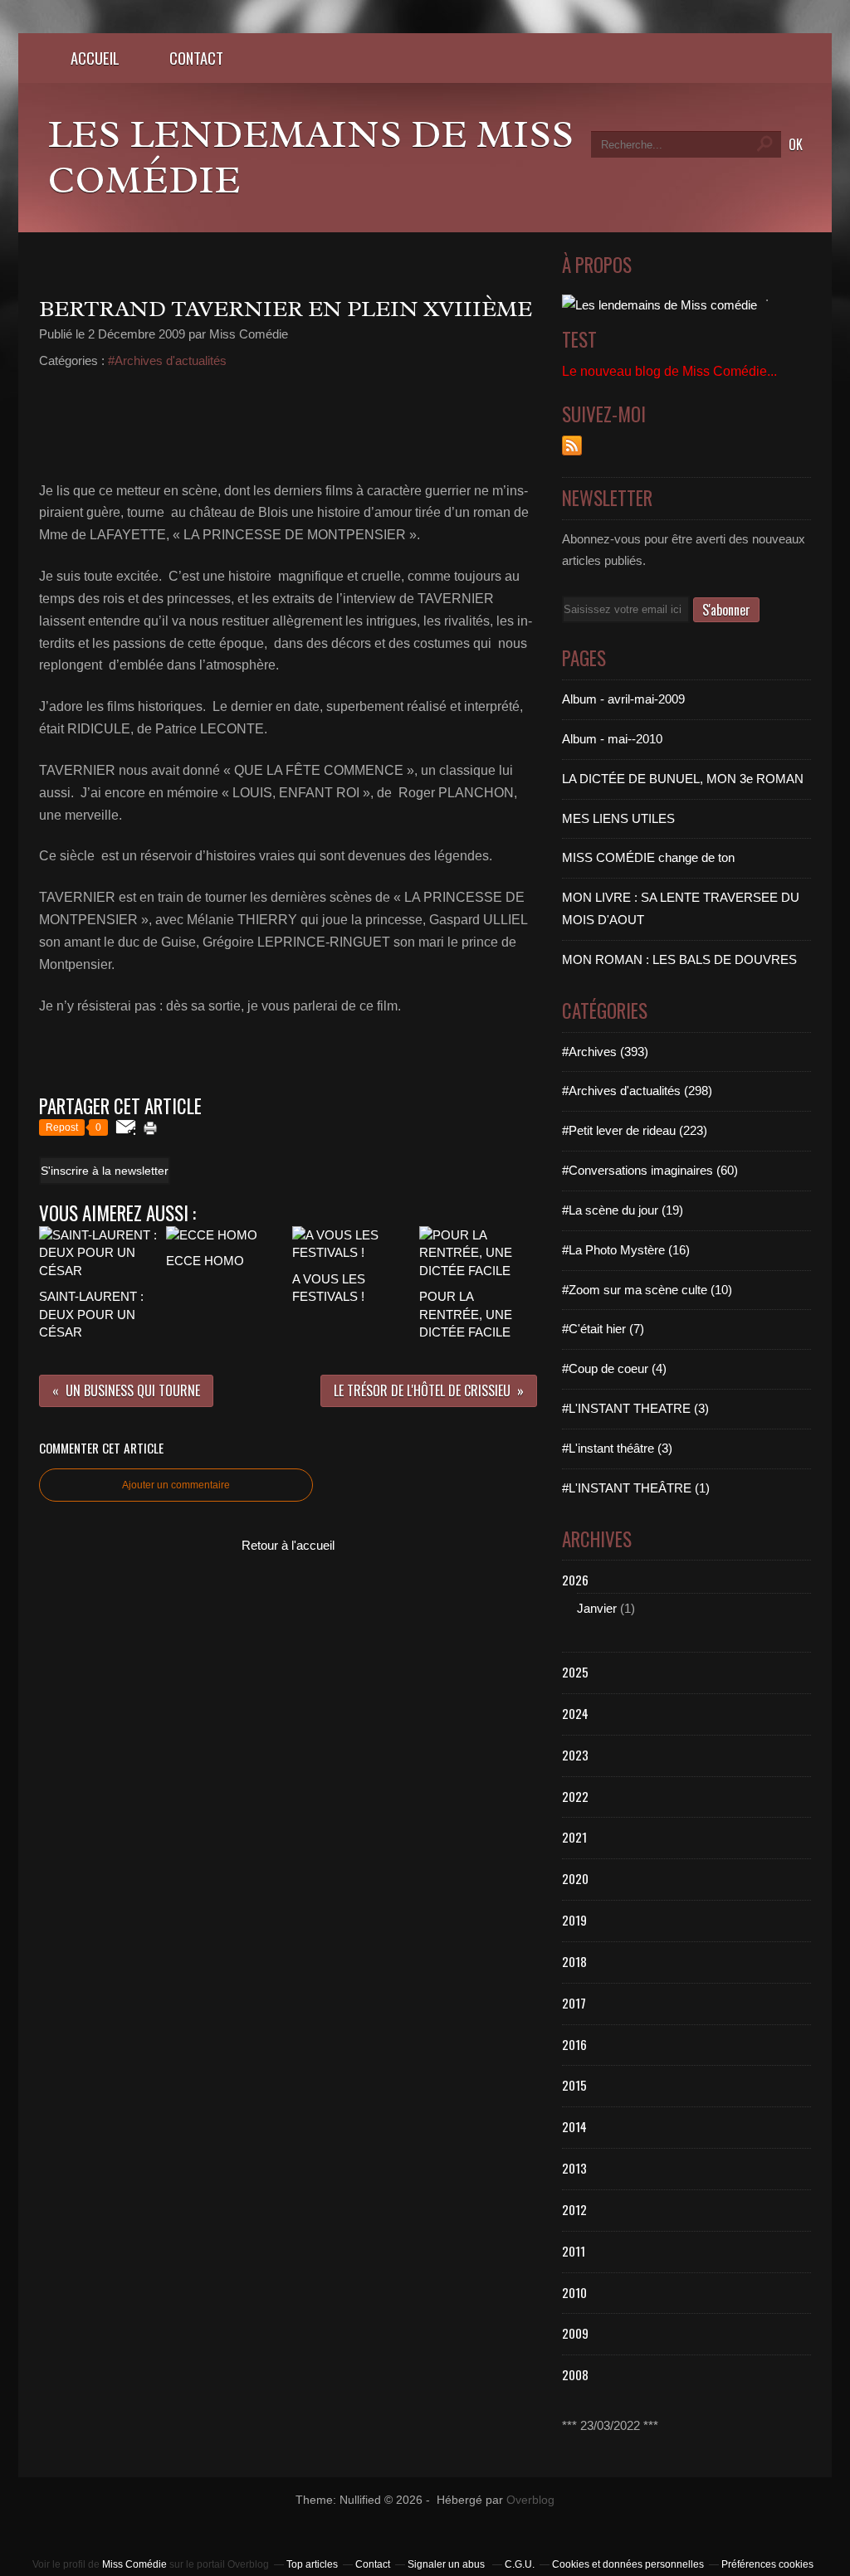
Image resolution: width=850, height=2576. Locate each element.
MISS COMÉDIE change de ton (648, 857)
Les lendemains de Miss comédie (310, 157)
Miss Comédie (134, 2564)
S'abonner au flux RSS (572, 446)
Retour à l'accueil (288, 1545)
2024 (575, 1713)
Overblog (530, 2500)
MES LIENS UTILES (618, 818)
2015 (574, 2085)
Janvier (597, 1608)
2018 (574, 1961)
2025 (575, 1672)
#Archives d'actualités (167, 360)
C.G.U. (520, 2564)
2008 (575, 2374)
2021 (574, 1837)
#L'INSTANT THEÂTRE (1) (636, 1488)
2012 (574, 2209)
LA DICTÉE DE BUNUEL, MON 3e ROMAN (683, 779)
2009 (575, 2333)
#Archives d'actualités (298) (637, 1091)
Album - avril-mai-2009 (623, 699)
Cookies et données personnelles (628, 2564)
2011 (574, 2251)
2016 (574, 2044)
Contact (196, 58)
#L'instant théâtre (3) (617, 1448)
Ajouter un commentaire (176, 1485)
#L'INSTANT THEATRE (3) (635, 1408)
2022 (575, 1796)
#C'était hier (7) (603, 1329)
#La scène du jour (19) (623, 1210)
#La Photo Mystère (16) (626, 1250)
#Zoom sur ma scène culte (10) (647, 1290)
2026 (575, 1580)
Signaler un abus (447, 2564)
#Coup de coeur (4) (614, 1368)
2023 (575, 1755)
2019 (574, 1920)
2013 (574, 2168)
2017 (574, 2003)
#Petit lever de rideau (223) (635, 1130)
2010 (574, 2292)
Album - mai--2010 (612, 739)
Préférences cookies (767, 2564)
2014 (574, 2126)
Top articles (312, 2564)
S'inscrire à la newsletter (105, 1171)
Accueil (95, 58)
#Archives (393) (605, 1052)
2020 (575, 1878)
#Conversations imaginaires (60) (650, 1170)
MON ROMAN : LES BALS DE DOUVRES (679, 959)
